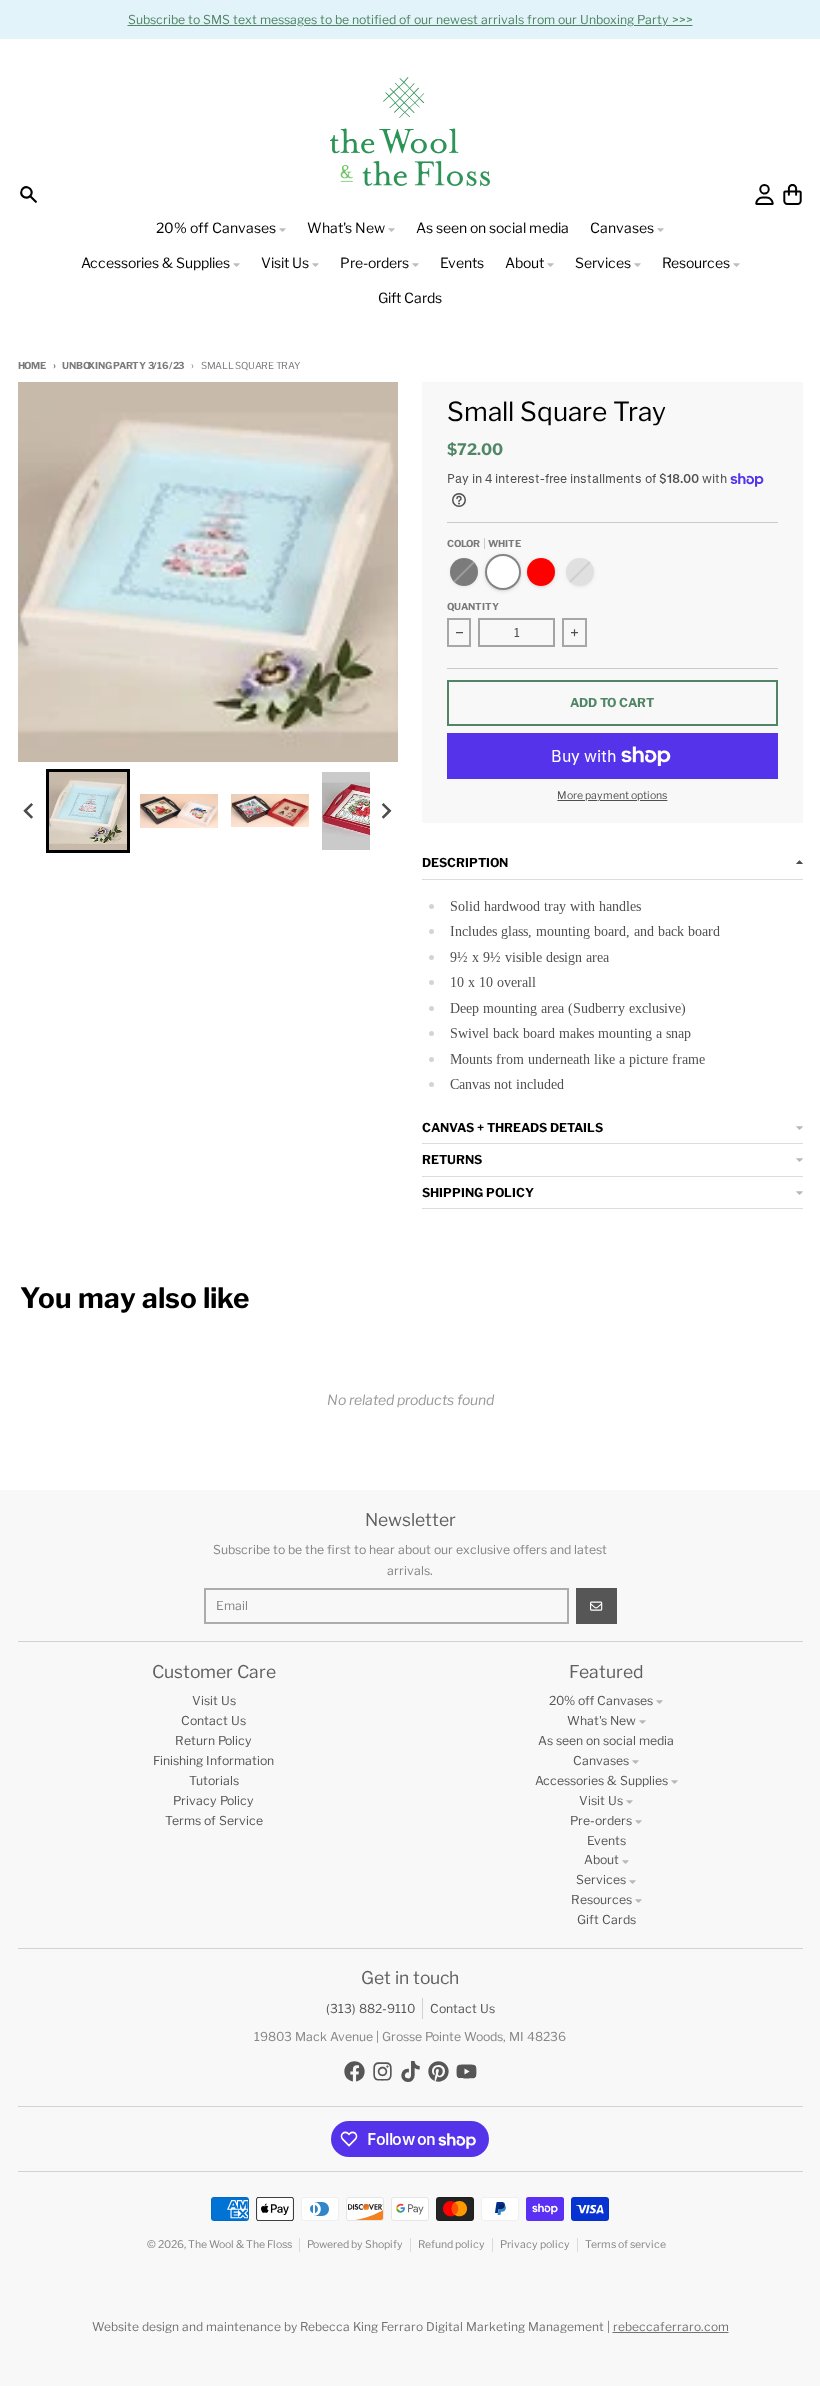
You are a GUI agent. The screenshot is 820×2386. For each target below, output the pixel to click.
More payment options (612, 795)
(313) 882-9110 (370, 2008)
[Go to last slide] (30, 810)
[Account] (764, 194)
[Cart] (792, 194)
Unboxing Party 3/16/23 (123, 365)
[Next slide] (385, 810)
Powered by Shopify (355, 2244)
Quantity (473, 606)
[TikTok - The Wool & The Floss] (410, 2071)
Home (32, 365)
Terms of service (625, 2244)
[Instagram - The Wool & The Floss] (382, 2071)
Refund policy (451, 2244)
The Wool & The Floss (240, 2244)
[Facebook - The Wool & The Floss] (354, 2071)
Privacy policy (535, 2244)
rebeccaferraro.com (671, 2326)
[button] (88, 811)
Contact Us (462, 2008)
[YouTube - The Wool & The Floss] (466, 2071)
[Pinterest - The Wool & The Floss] (438, 2071)
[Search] (28, 194)
